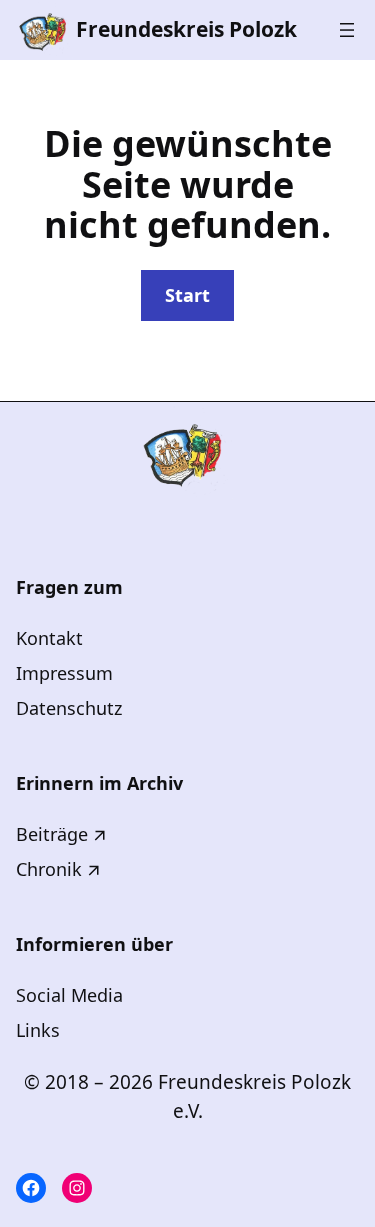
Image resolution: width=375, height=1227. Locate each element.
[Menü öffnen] (347, 30)
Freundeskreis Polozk (186, 29)
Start (187, 295)
